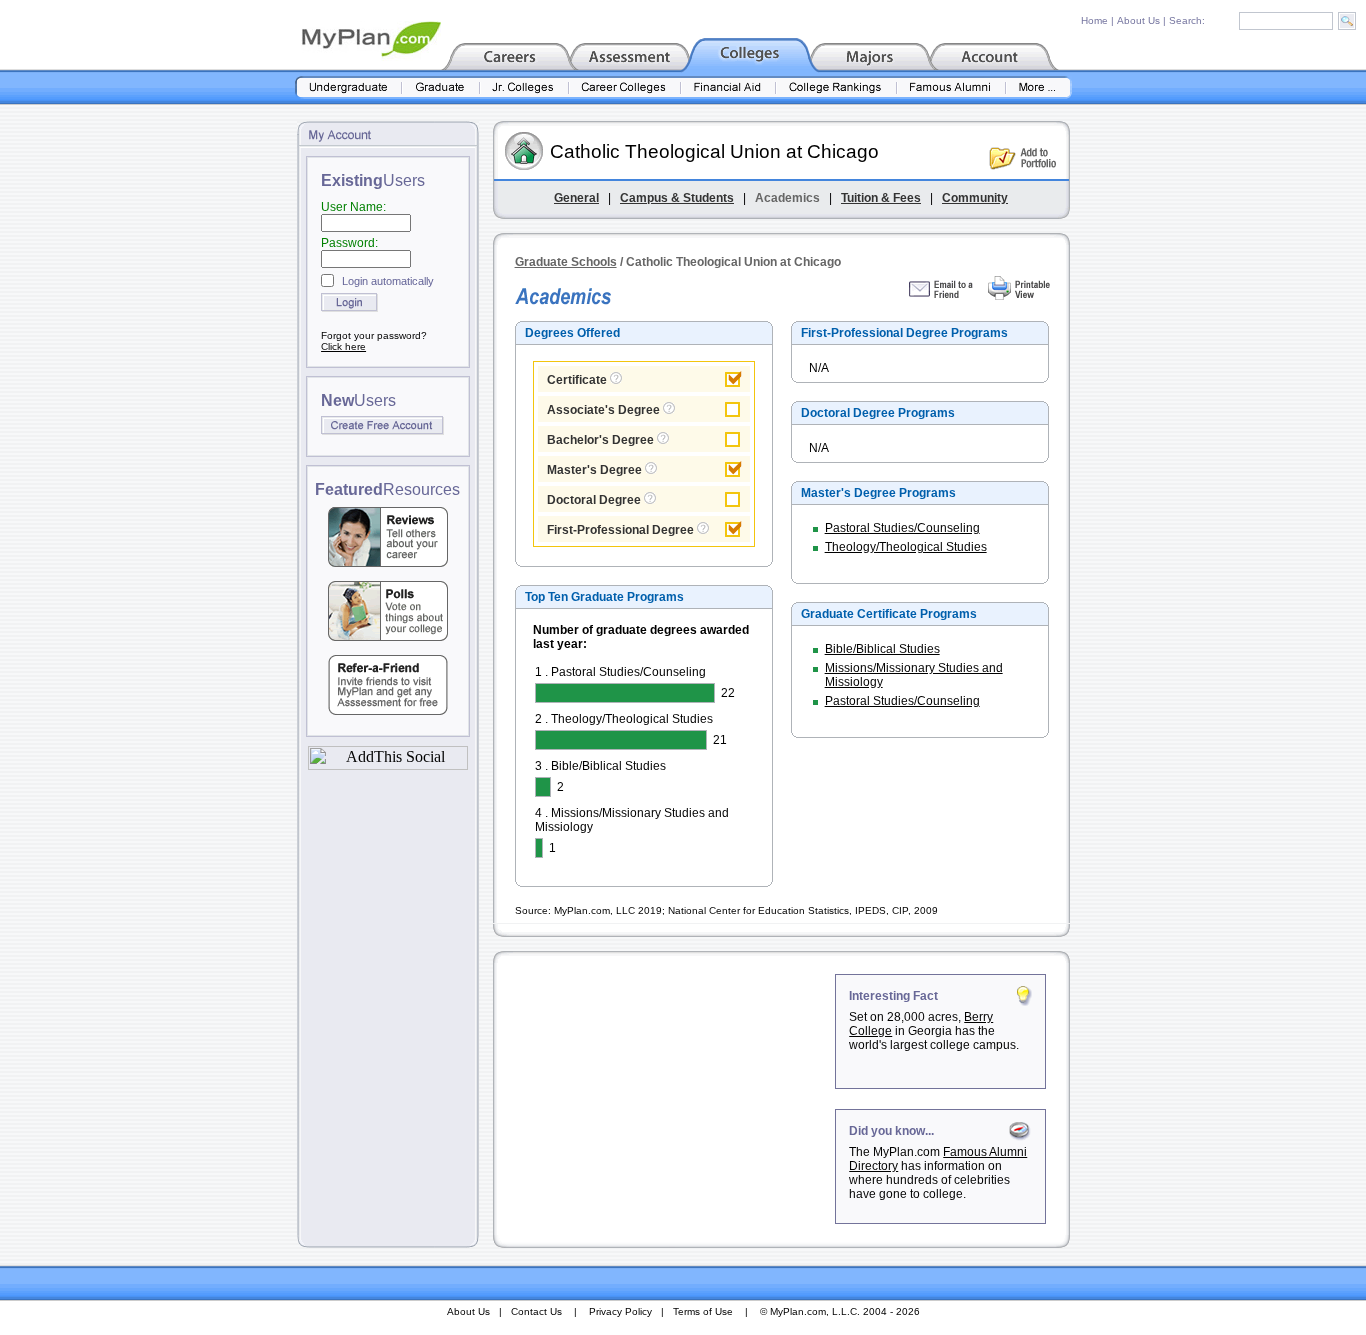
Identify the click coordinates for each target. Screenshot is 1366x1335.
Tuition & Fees (881, 198)
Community (975, 198)
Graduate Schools (566, 262)
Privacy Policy (620, 1311)
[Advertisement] (666, 1099)
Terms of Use (703, 1311)
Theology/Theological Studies (906, 547)
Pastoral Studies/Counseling (902, 528)
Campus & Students (677, 198)
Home (1094, 20)
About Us (1138, 20)
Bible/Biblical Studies (882, 649)
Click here (343, 346)
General (576, 198)
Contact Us (536, 1311)
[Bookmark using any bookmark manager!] (388, 764)
